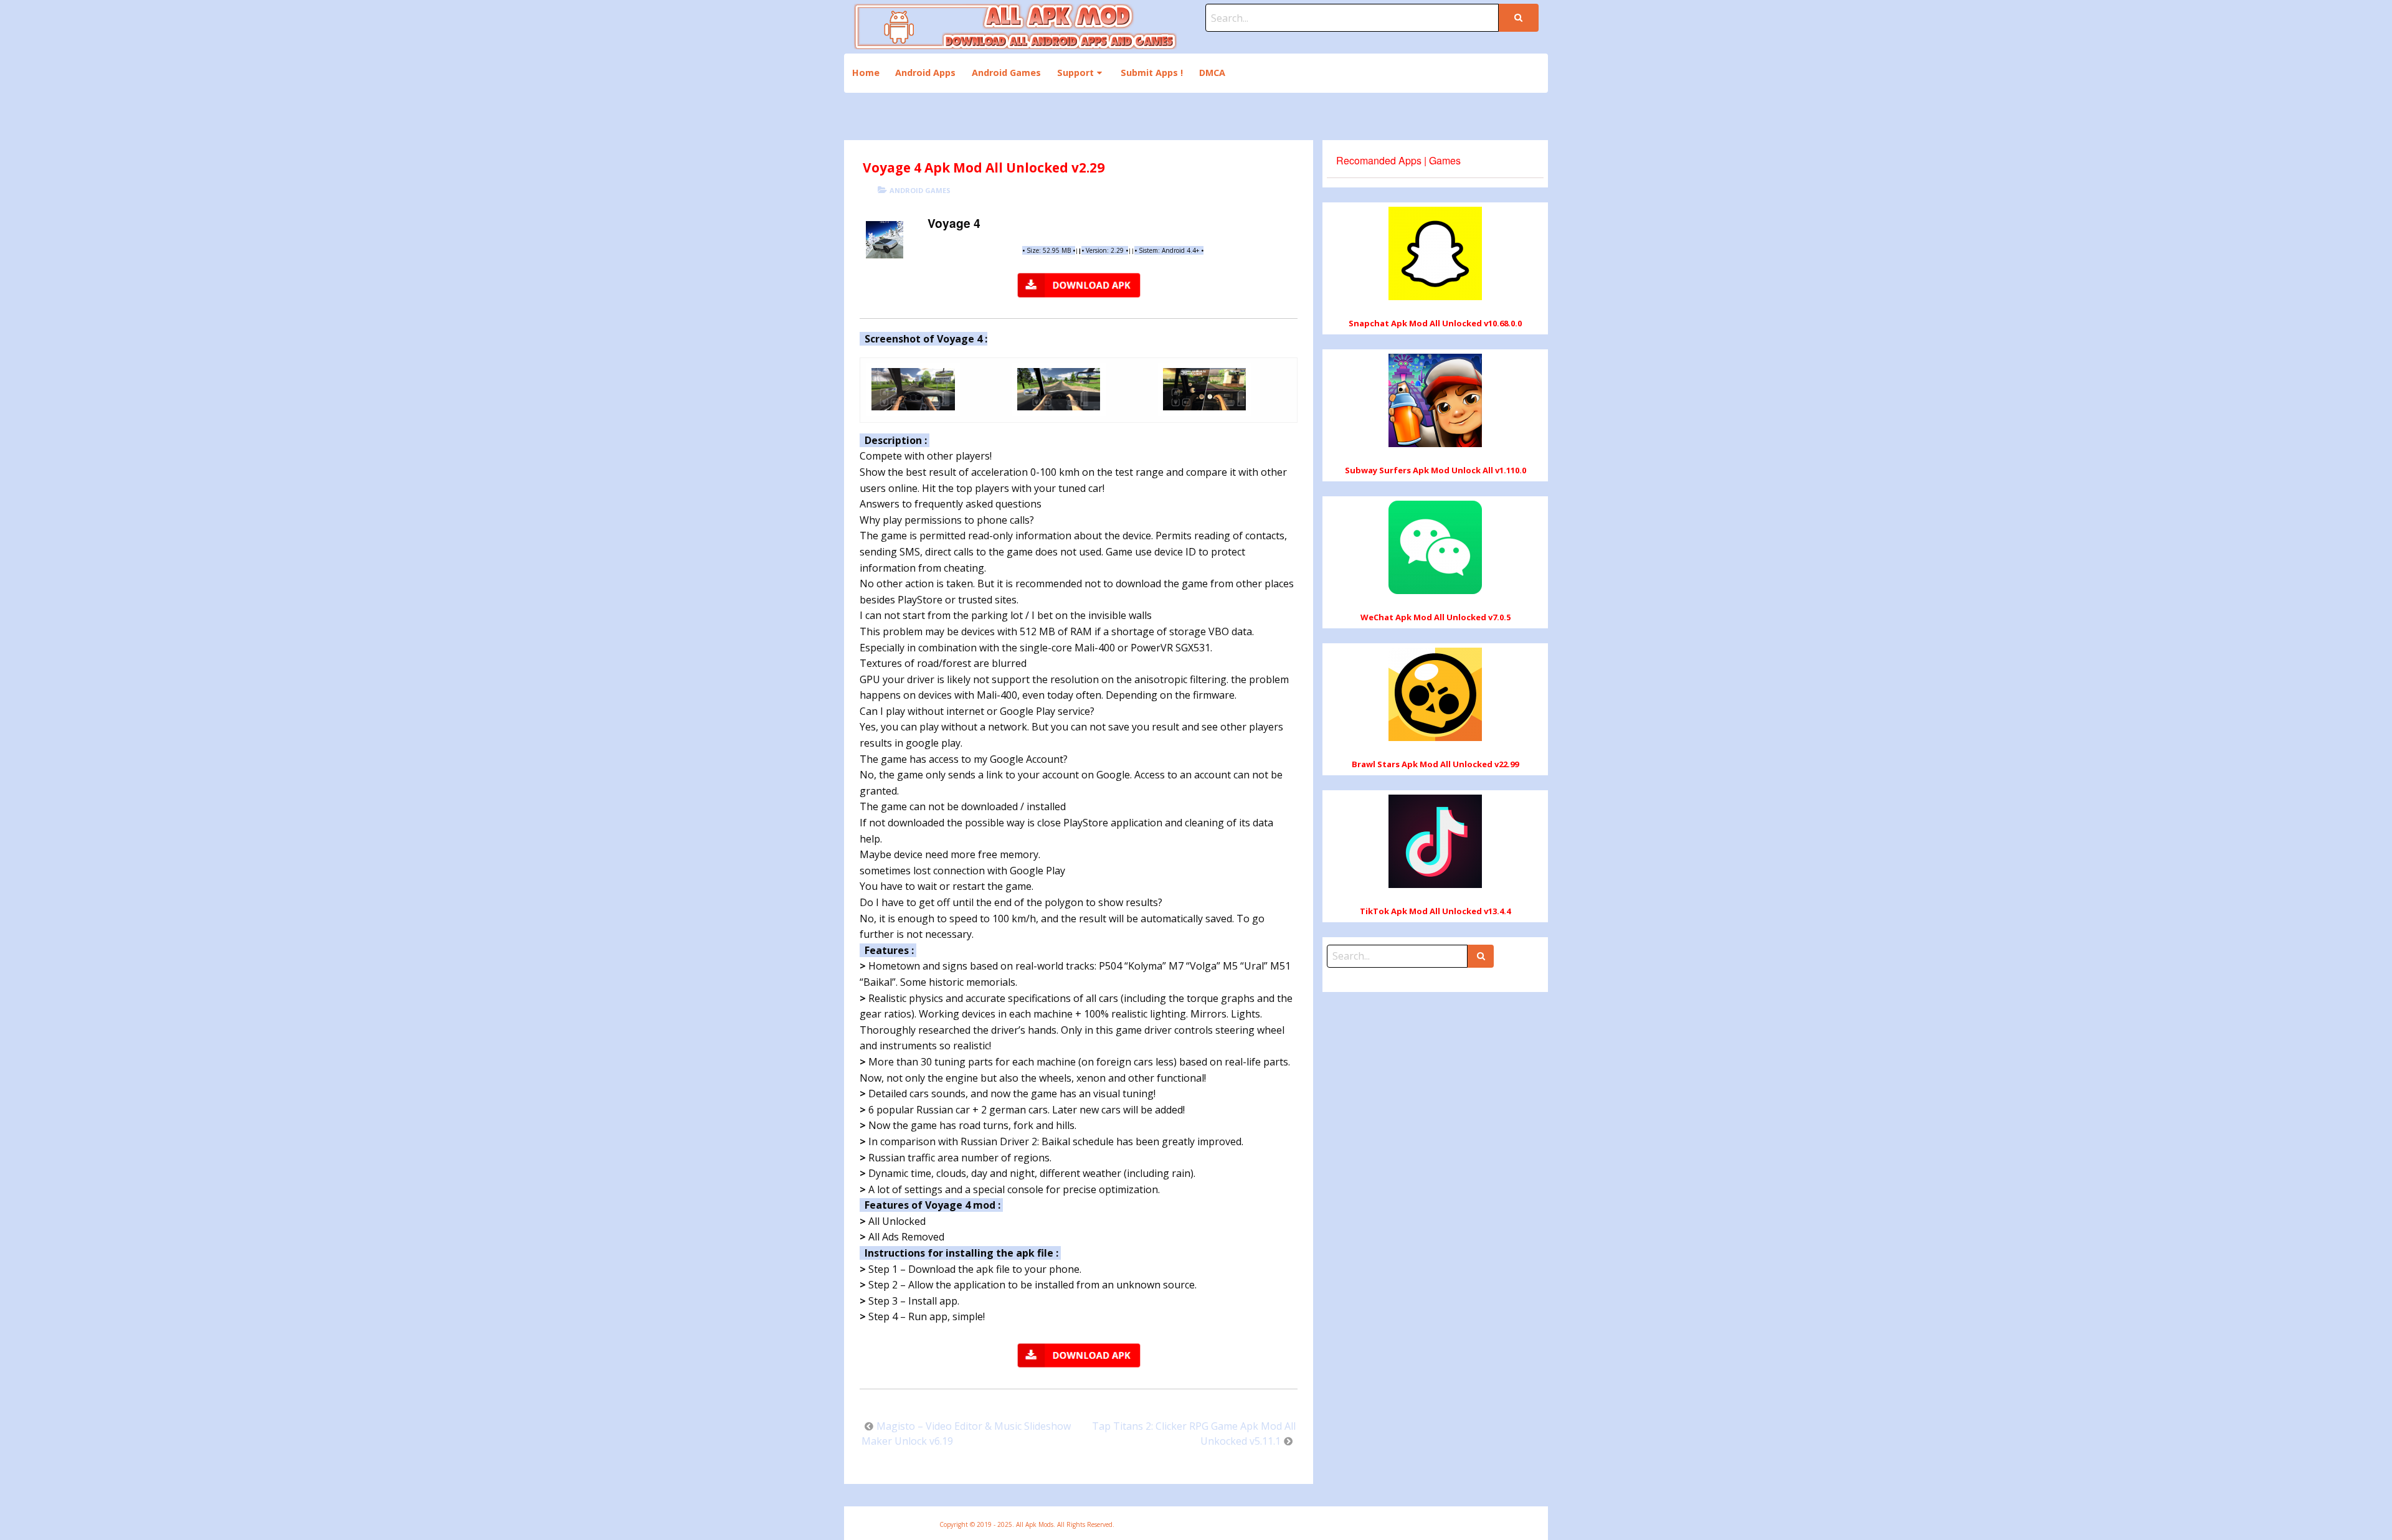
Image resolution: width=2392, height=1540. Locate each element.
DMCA (1212, 73)
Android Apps (925, 73)
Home (866, 73)
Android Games (1006, 73)
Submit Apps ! (1152, 73)
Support (1075, 73)
